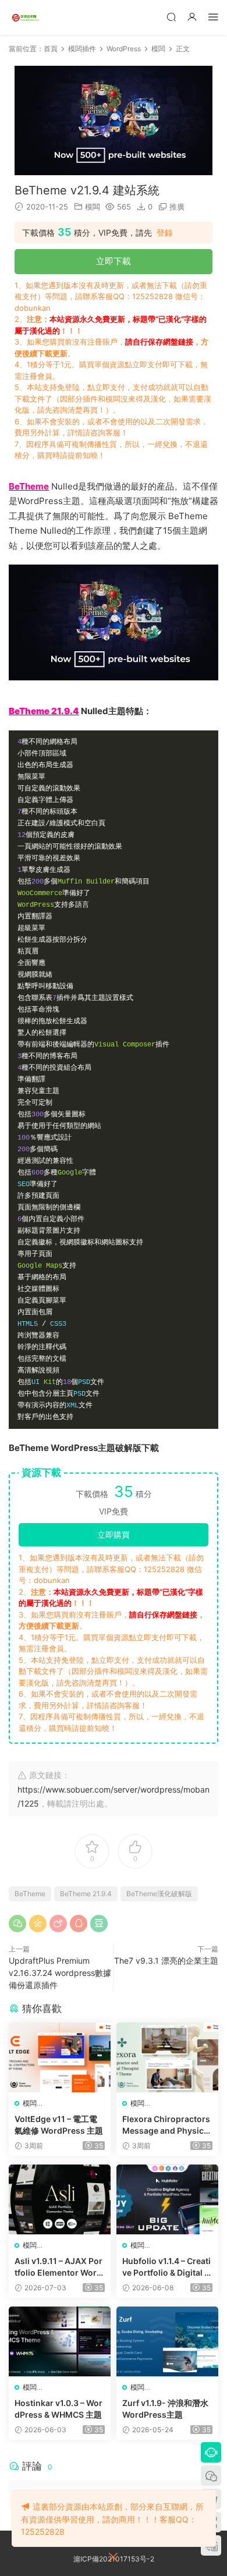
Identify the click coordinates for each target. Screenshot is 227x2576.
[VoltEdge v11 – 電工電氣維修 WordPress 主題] (60, 2057)
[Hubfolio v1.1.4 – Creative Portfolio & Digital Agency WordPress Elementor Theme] (167, 2199)
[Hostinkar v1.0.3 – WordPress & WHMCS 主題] (60, 2341)
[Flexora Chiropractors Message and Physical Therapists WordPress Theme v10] (167, 2057)
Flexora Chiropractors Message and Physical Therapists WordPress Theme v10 (167, 2125)
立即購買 (114, 1534)
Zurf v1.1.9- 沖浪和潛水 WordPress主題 (165, 2409)
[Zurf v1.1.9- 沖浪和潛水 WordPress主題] (167, 2341)
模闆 (93, 207)
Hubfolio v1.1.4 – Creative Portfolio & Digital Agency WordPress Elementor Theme (166, 2267)
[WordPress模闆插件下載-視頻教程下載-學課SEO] (26, 17)
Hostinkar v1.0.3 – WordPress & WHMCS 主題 (58, 2409)
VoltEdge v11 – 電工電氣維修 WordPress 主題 (59, 2125)
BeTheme (30, 1894)
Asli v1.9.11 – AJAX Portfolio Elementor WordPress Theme (58, 2267)
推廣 (177, 207)
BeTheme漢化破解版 (159, 1894)
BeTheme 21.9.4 (86, 1894)
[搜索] (171, 17)
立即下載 (114, 261)
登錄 (165, 233)
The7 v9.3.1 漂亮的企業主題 (166, 1961)
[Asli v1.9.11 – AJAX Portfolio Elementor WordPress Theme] (60, 2199)
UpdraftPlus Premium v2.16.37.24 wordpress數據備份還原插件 (60, 1973)
